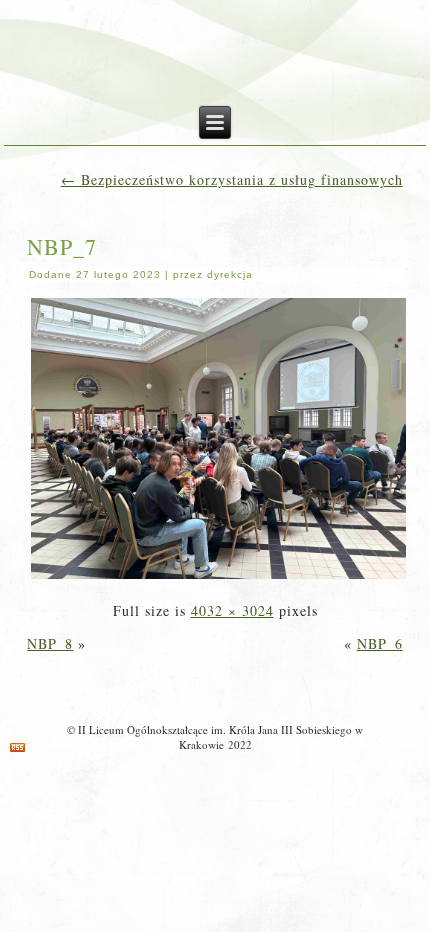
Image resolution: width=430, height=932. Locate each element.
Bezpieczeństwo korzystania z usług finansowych (232, 179)
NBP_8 (50, 643)
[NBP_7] (218, 577)
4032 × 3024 (232, 610)
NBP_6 (380, 643)
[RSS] (17, 747)
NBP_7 (62, 246)
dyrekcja (230, 274)
